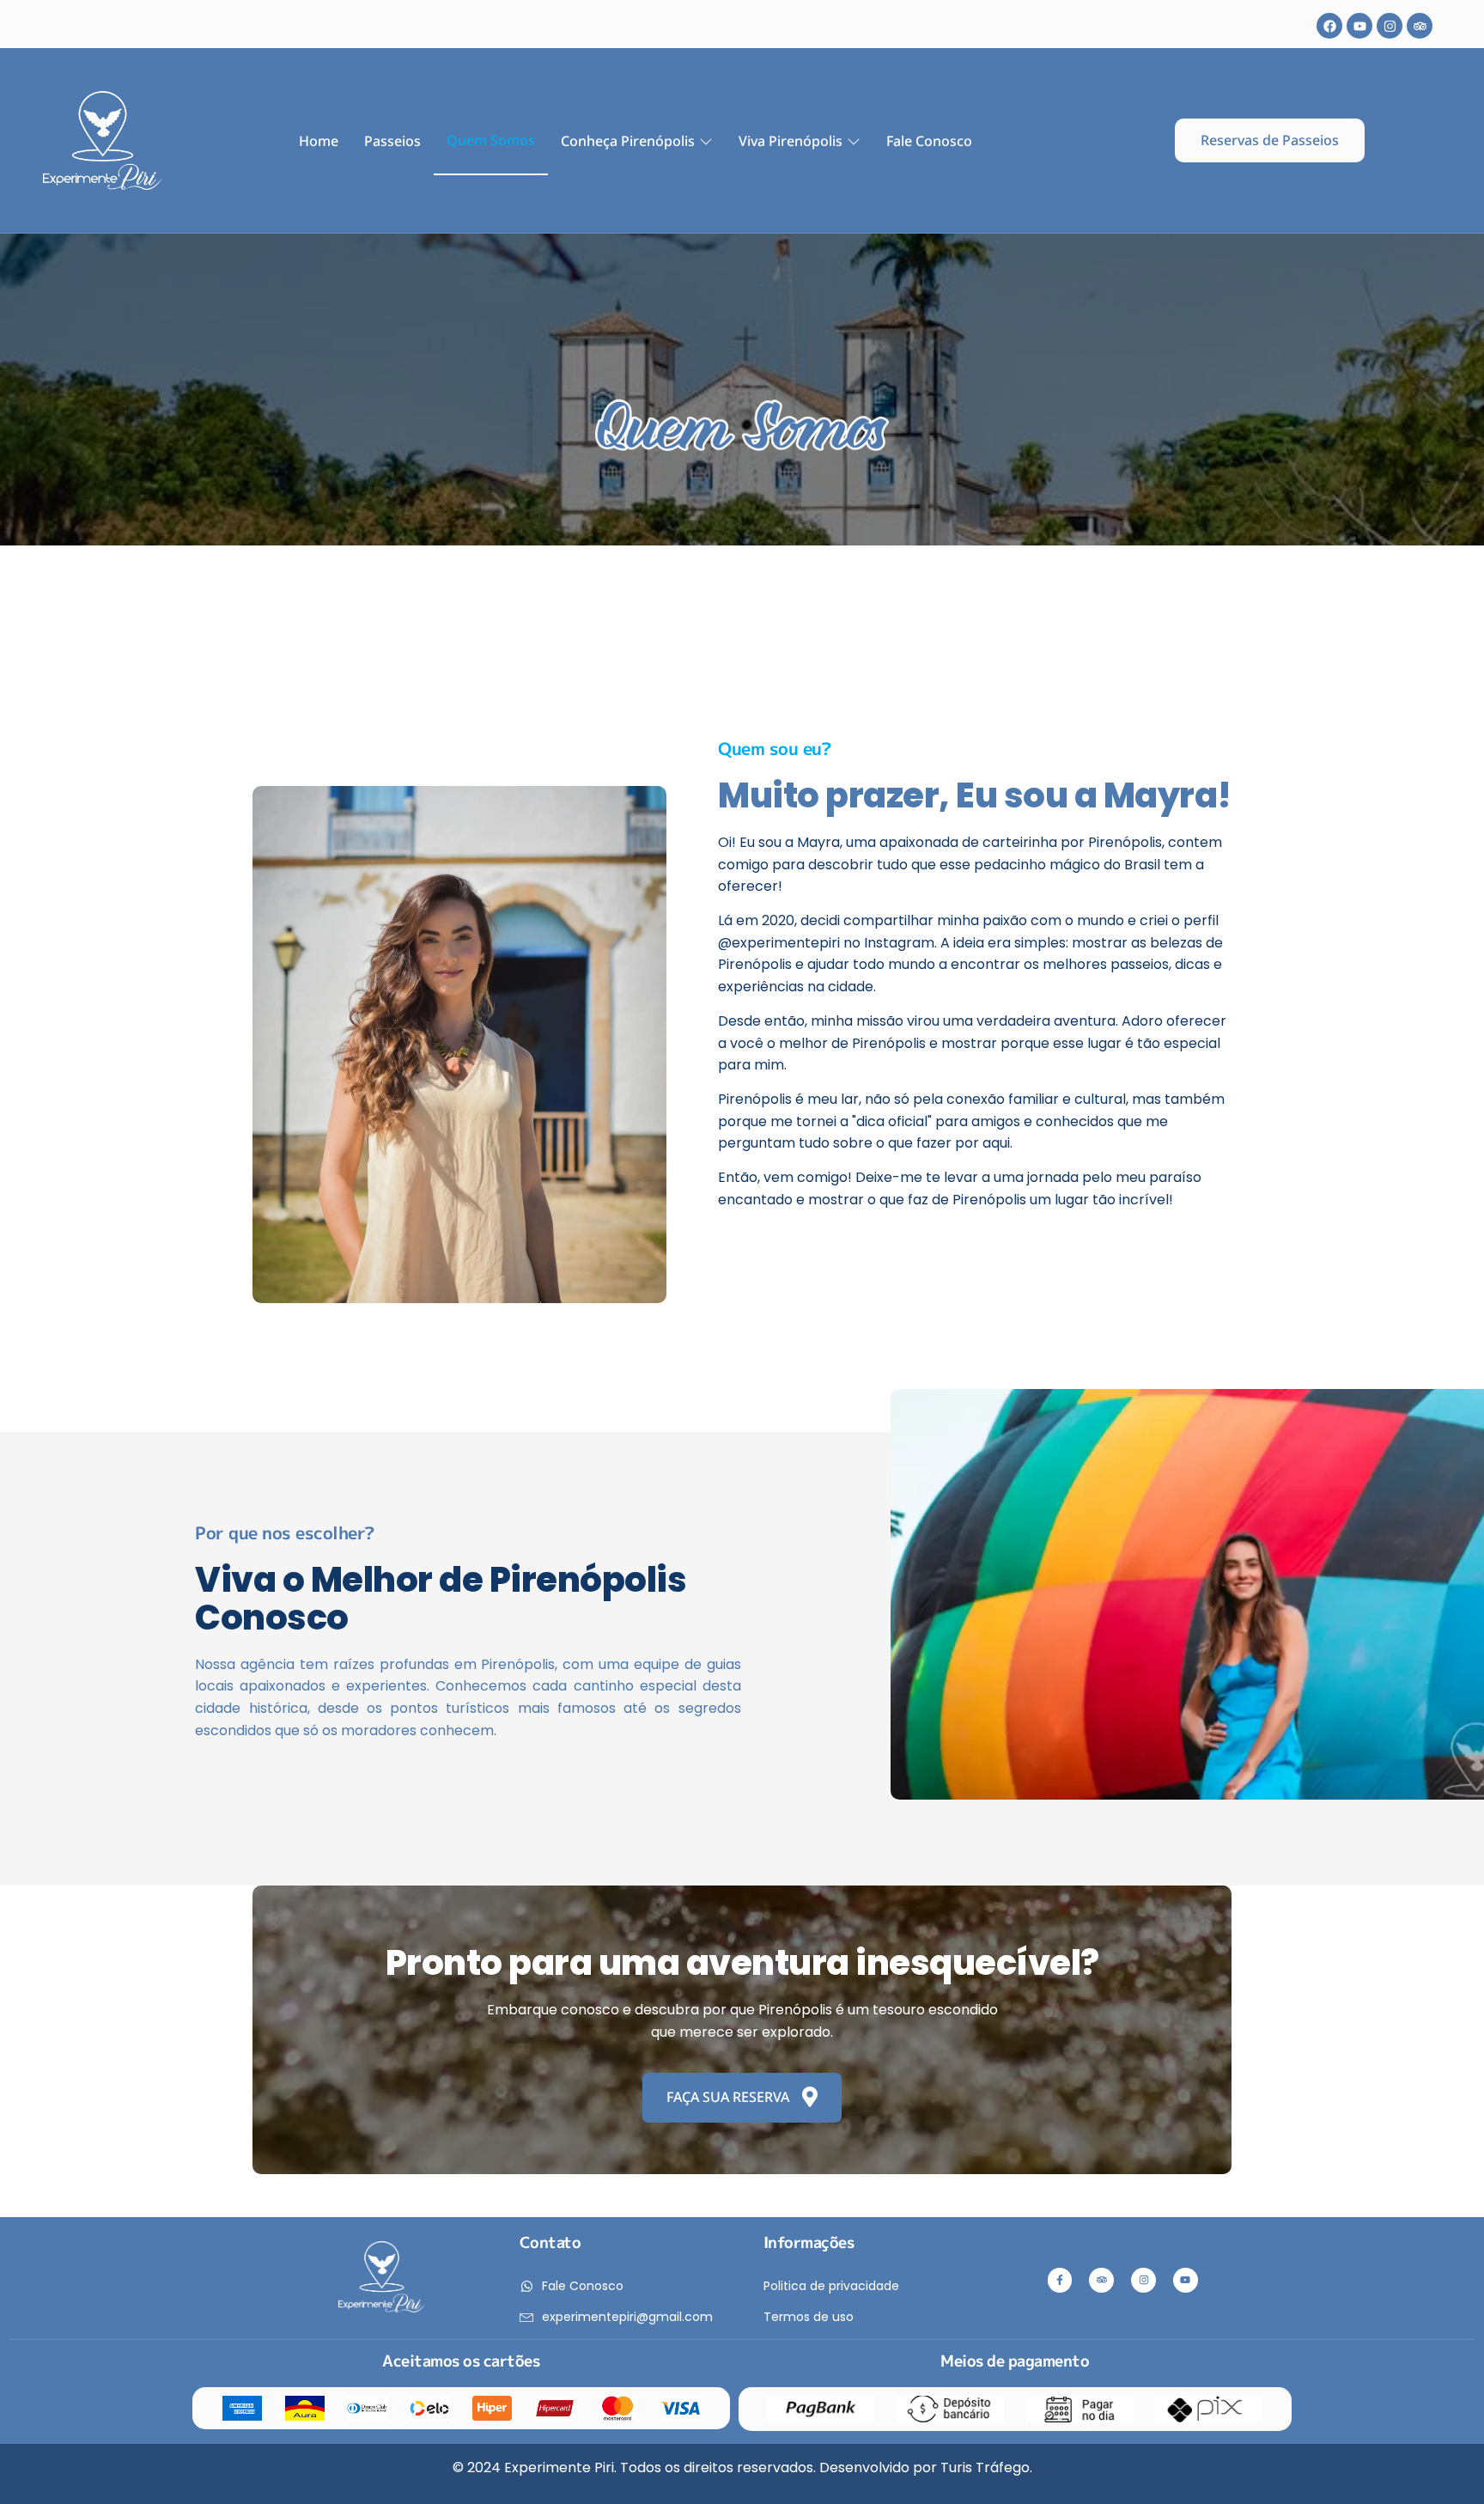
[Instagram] (1390, 26)
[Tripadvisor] (1420, 26)
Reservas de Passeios (1270, 140)
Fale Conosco (929, 141)
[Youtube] (1359, 26)
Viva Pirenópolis (791, 141)
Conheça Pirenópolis (628, 141)
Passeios (392, 141)
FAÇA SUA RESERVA (728, 2097)
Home (319, 141)
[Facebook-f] (1060, 2280)
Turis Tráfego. (986, 2467)
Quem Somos (491, 140)
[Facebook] (1329, 26)
